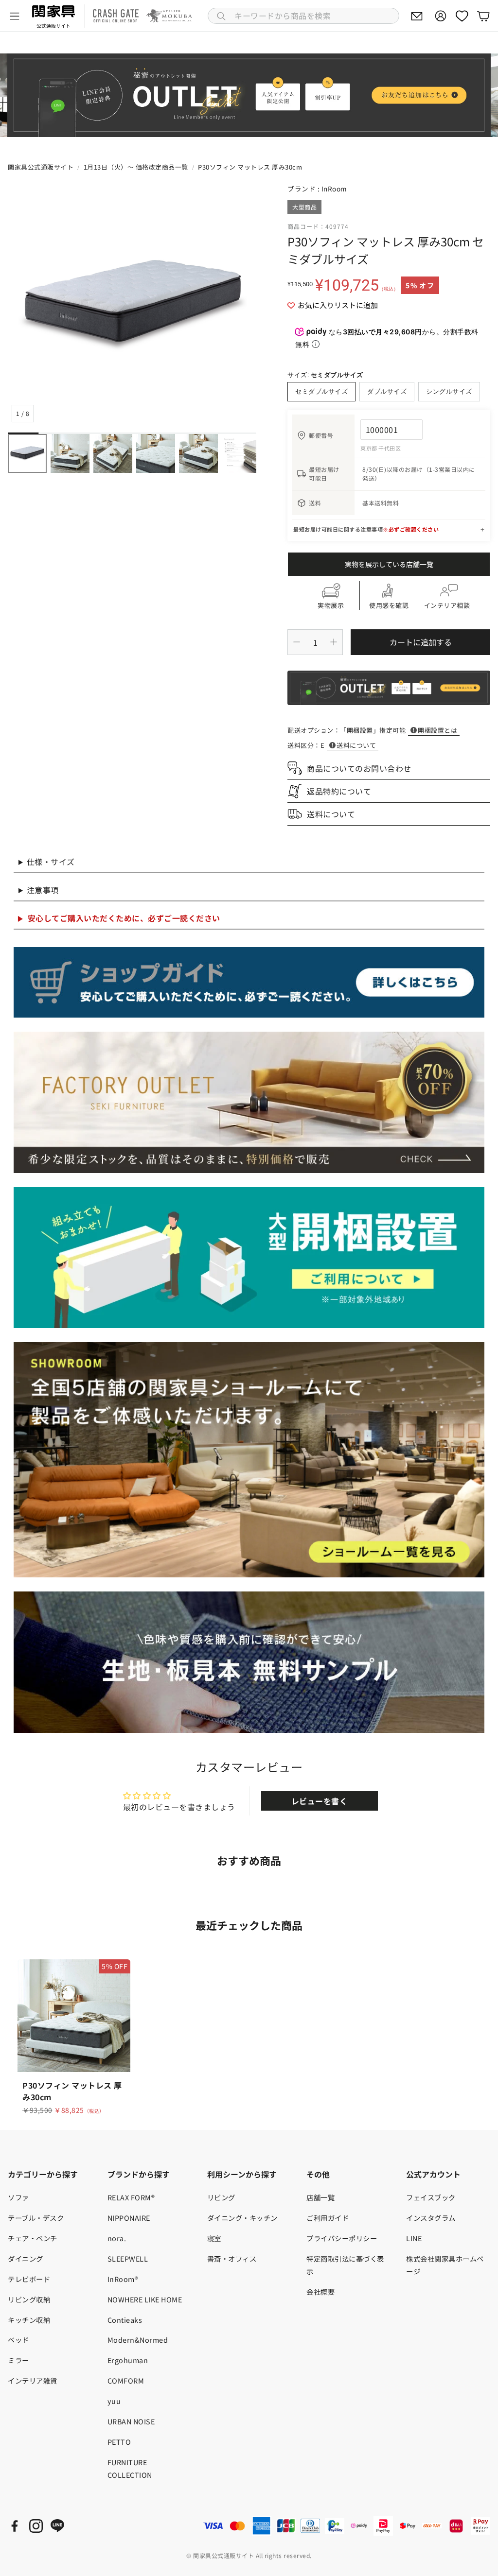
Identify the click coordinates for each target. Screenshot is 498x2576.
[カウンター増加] (334, 642)
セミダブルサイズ (321, 391)
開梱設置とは (437, 730)
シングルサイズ (449, 391)
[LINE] (57, 2526)
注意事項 (43, 890)
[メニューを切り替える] (15, 16)
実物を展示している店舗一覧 (389, 564)
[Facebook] (15, 2526)
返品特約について (339, 791)
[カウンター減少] (297, 642)
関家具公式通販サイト (41, 167)
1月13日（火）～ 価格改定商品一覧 (136, 167)
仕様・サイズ (51, 862)
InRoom (334, 189)
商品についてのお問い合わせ (359, 768)
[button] (303, 16)
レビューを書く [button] (320, 1801)
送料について (356, 745)
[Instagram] (36, 2526)
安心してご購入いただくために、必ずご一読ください (124, 918)
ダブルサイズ (387, 391)
